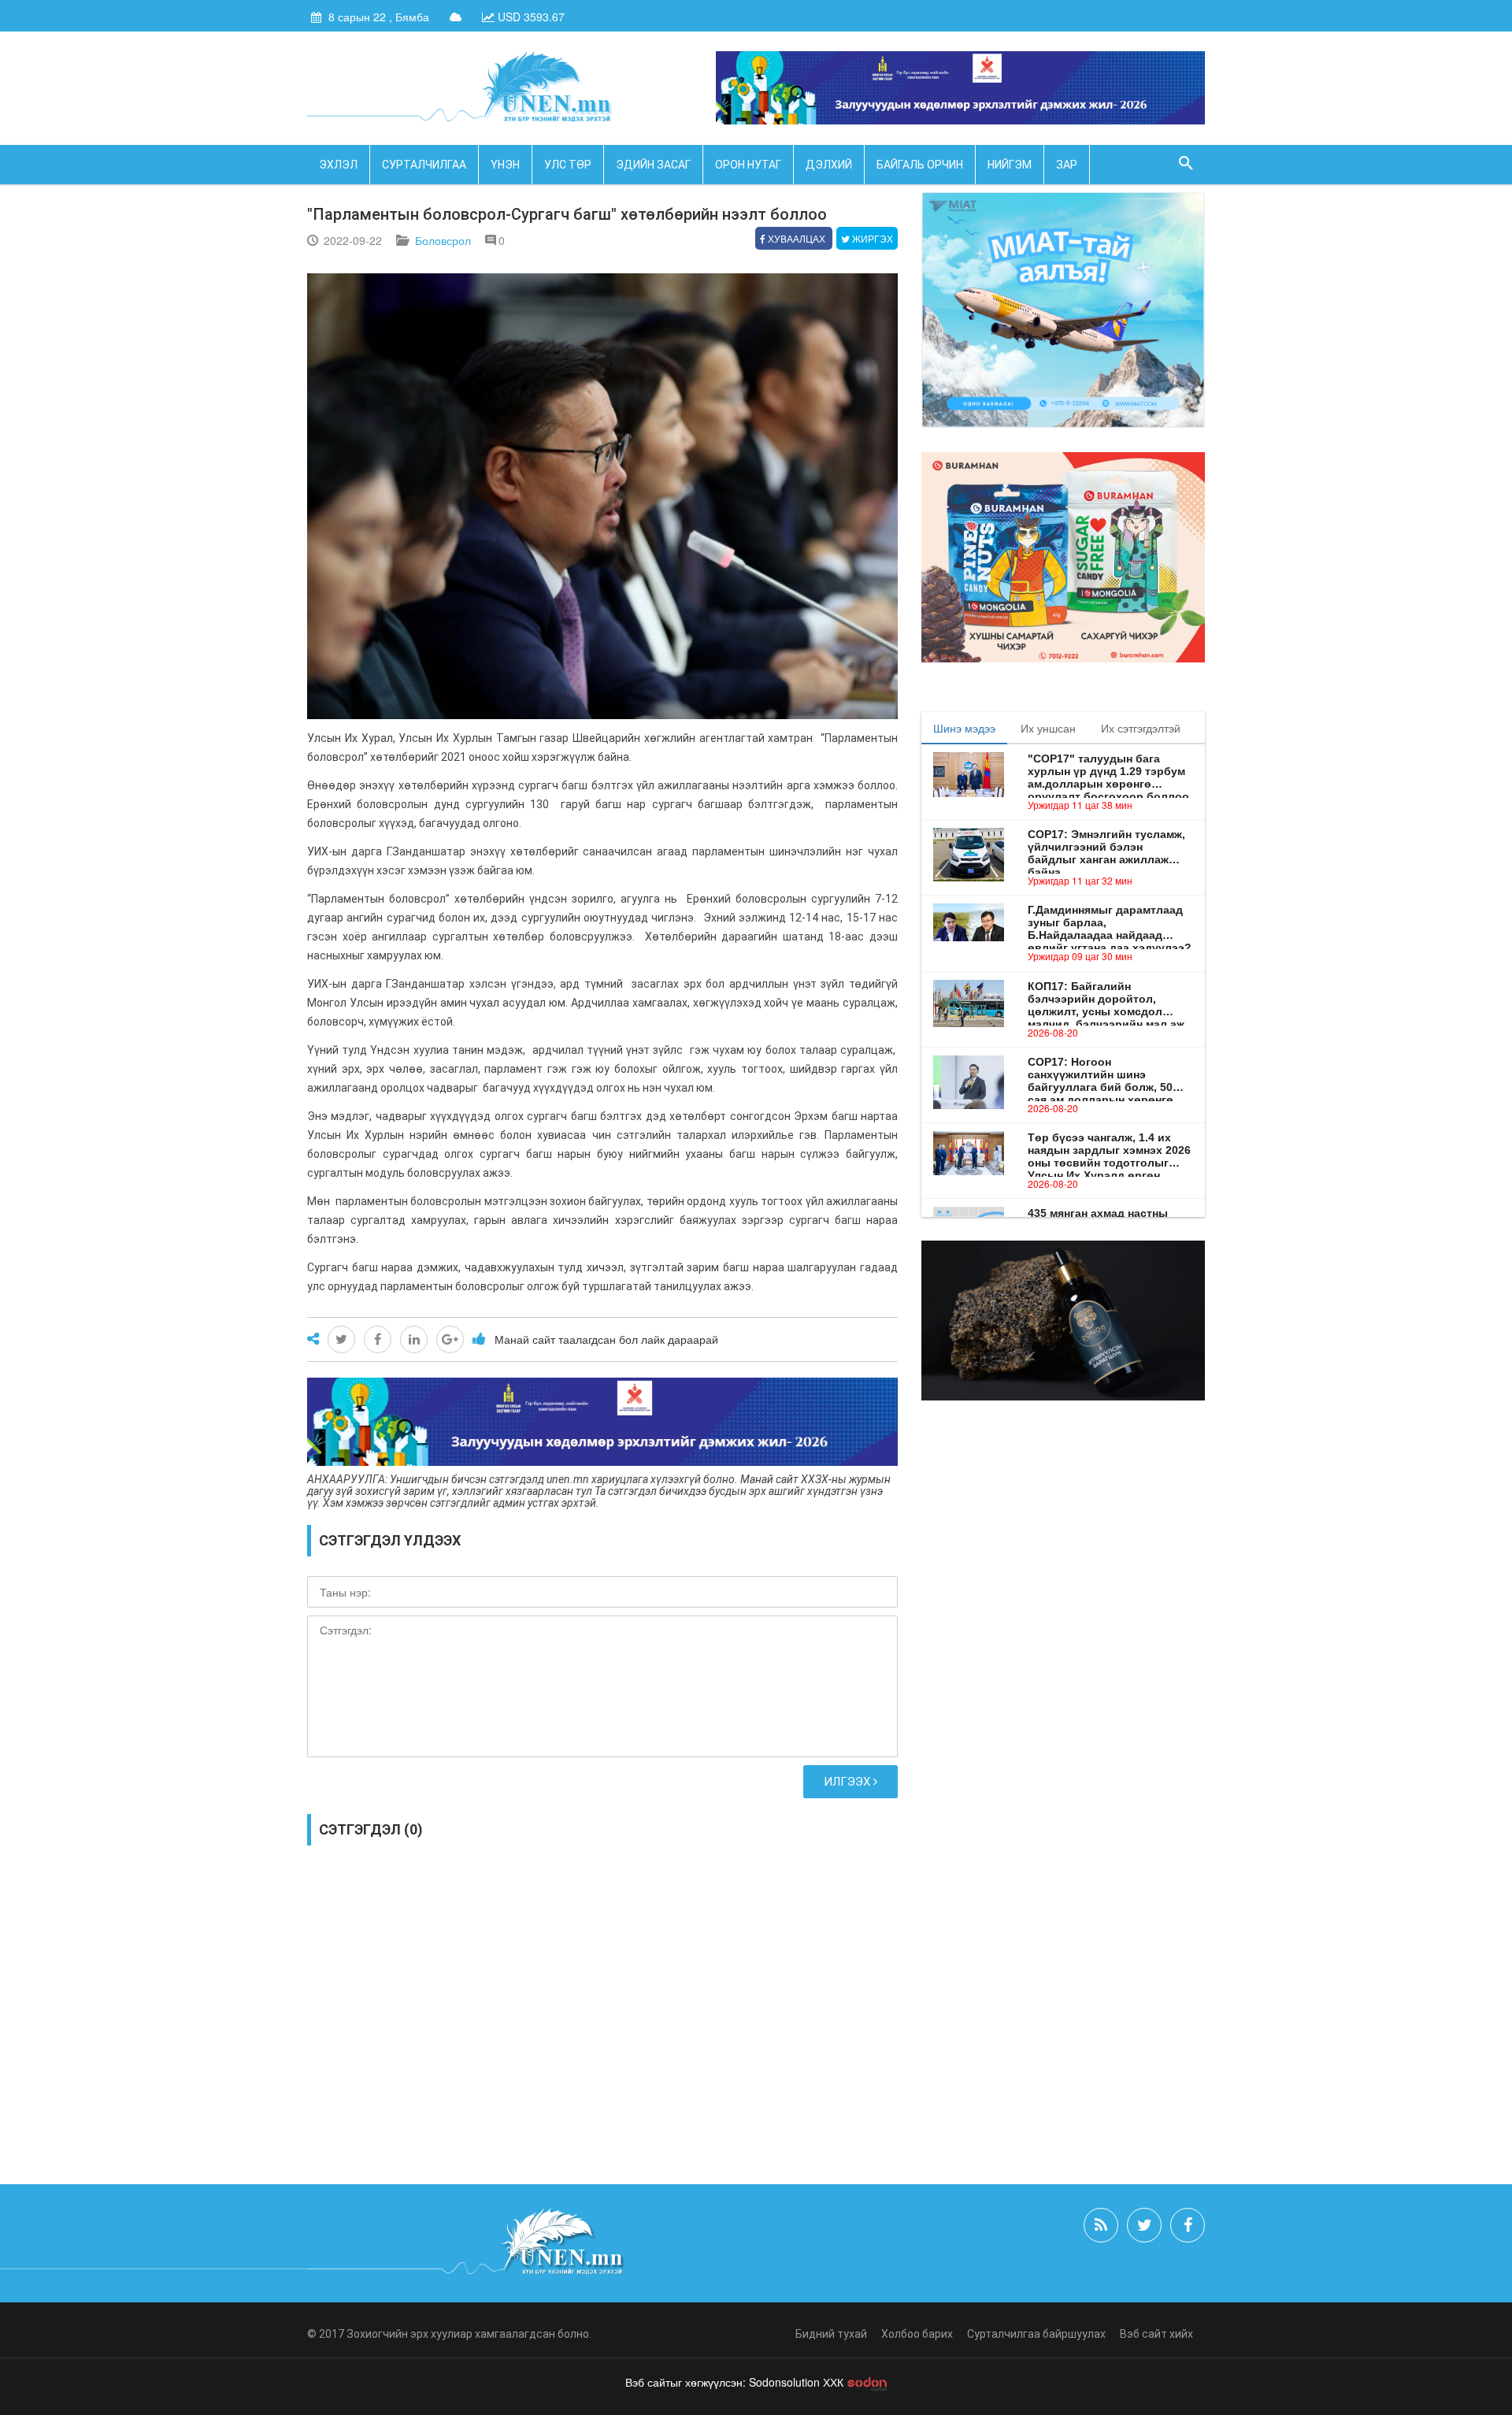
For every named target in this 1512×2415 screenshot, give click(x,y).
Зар (1067, 165)
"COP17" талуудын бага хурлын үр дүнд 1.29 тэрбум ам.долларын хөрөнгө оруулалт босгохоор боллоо (1108, 771)
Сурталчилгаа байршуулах (1036, 2334)
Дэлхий (829, 165)
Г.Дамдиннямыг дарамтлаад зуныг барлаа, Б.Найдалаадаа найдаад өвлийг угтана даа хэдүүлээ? (1110, 922)
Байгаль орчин (920, 165)
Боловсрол (443, 240)
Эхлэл (338, 165)
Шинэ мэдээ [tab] (964, 728)
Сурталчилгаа (424, 165)
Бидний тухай (831, 2334)
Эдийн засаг (653, 165)
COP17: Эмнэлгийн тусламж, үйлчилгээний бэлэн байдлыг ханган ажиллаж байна (1106, 847)
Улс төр (568, 165)
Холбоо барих (917, 2334)
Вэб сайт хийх (1156, 2334)
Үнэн (505, 165)
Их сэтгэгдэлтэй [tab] (1141, 728)
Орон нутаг (748, 165)
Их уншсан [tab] (1048, 728)
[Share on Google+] (450, 1339)
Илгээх (849, 1782)
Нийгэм (1010, 165)
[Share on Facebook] (378, 1339)
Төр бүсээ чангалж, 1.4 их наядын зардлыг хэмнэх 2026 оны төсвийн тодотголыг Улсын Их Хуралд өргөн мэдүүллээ (1109, 1150)
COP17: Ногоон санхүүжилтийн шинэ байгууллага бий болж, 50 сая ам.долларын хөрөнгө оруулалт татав (1101, 1074)
